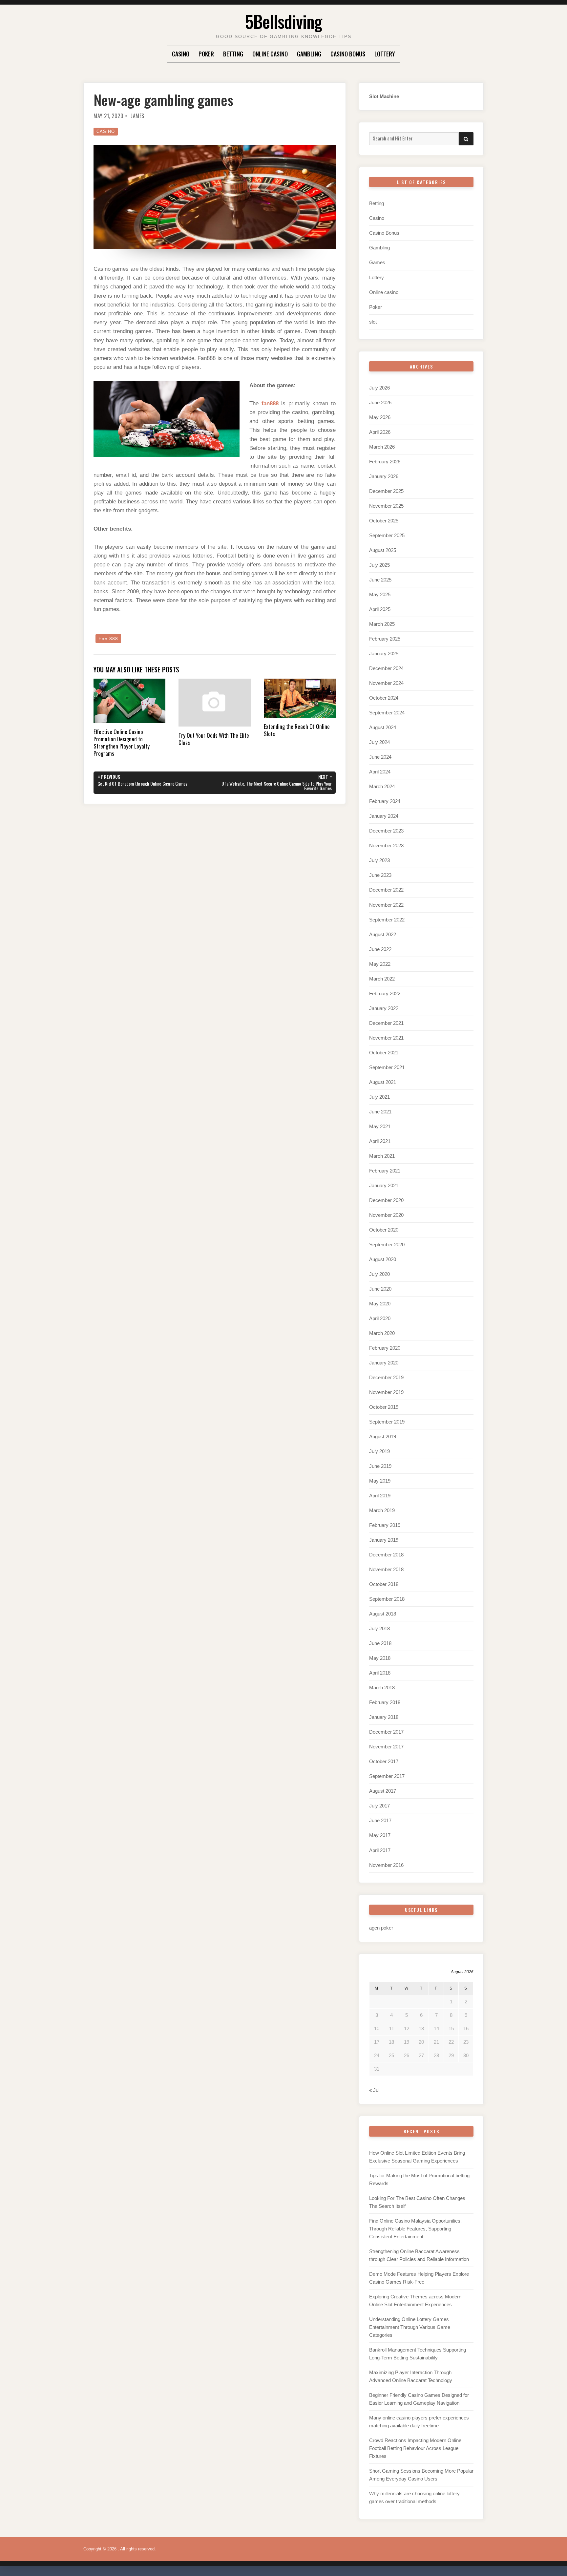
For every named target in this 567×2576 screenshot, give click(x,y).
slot (373, 322)
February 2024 (385, 801)
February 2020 (385, 1348)
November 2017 (386, 1747)
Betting (233, 54)
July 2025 (379, 565)
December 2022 (386, 890)
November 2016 (386, 1865)
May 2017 (380, 1835)
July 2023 (379, 860)
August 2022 (383, 934)
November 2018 (386, 1569)
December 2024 (386, 668)
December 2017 (386, 1732)
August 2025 (383, 550)
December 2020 (386, 1200)
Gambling (309, 54)
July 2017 (379, 1806)
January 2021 (384, 1185)
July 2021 (379, 1097)
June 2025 (380, 580)
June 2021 (380, 1112)
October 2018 (384, 1584)
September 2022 (387, 920)
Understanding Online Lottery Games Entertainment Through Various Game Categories (410, 2327)
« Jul (374, 2090)
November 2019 (386, 1392)
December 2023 (386, 831)
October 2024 (384, 698)
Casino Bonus (348, 54)
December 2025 (386, 491)
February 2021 (385, 1171)
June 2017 (380, 1820)
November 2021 (386, 1038)
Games (377, 262)
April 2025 (380, 609)
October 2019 (384, 1407)
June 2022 (380, 949)
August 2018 (383, 1614)
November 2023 (386, 845)
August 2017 (383, 1791)
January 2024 (384, 816)
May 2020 (380, 1304)
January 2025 (384, 654)
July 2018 (379, 1628)
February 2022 (385, 993)
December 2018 (386, 1555)
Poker (206, 54)
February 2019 (385, 1525)
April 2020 (380, 1318)
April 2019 (380, 1496)
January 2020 (384, 1363)
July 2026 (379, 388)
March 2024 (382, 786)
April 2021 (380, 1141)
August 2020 (383, 1259)
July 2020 (379, 1274)
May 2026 (380, 417)
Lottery (385, 54)
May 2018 (380, 1658)
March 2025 (382, 624)
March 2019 (382, 1510)
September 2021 (387, 1067)
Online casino (270, 54)
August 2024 (383, 727)
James (137, 116)
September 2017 (387, 1776)
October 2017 (384, 1761)
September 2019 (387, 1422)
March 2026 (382, 447)
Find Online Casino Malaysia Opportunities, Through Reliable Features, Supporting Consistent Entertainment (415, 2229)
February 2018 (385, 1702)
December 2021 (386, 1023)
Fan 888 (108, 639)
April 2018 (380, 1673)
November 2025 (386, 506)
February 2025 (385, 639)
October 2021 (384, 1053)
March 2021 (382, 1156)
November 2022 (386, 905)
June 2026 (380, 402)
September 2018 (387, 1599)
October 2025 (384, 521)
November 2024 (386, 683)
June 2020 (380, 1289)
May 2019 (380, 1481)
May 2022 (380, 964)
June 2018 (380, 1643)
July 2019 (379, 1451)
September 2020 (387, 1245)
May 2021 (380, 1126)
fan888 (270, 403)
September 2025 (387, 535)
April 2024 (380, 772)
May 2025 (380, 594)
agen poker (381, 1928)
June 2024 (380, 757)
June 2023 (380, 875)
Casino (181, 54)
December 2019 (386, 1377)
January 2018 (384, 1717)
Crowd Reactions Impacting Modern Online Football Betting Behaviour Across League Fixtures (415, 2448)
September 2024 (387, 713)
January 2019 (384, 1540)
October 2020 (384, 1230)
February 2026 (385, 462)
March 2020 (382, 1333)
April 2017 (380, 1850)
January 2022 (384, 1008)
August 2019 (383, 1436)
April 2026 (380, 432)
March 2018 (382, 1688)
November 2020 (386, 1215)
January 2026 (384, 476)
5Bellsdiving (283, 21)
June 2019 (380, 1466)
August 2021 (383, 1082)
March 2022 (382, 979)
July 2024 (379, 742)
